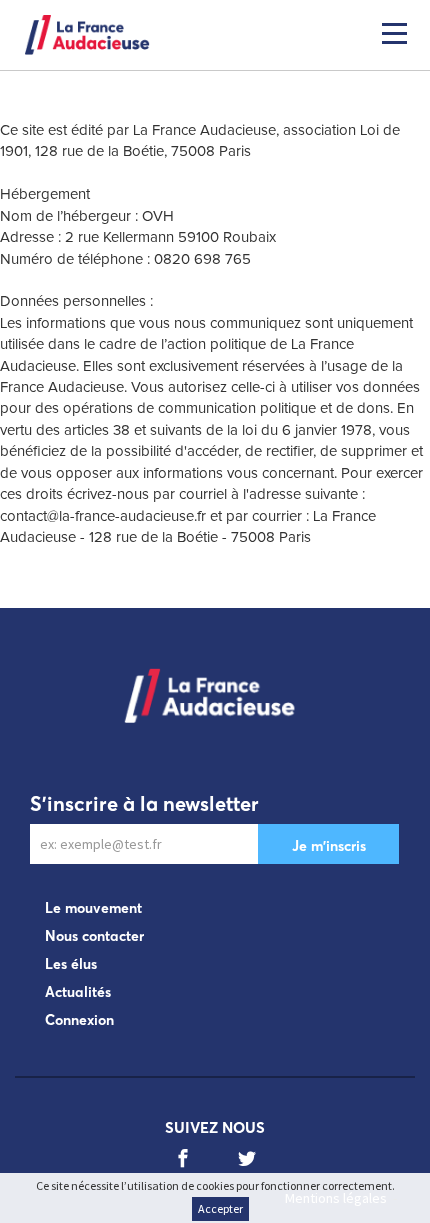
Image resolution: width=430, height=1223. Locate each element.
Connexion (79, 1020)
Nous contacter (94, 936)
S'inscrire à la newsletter (144, 803)
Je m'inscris (329, 846)
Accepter (220, 1208)
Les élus (71, 964)
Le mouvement (93, 908)
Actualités (78, 992)
